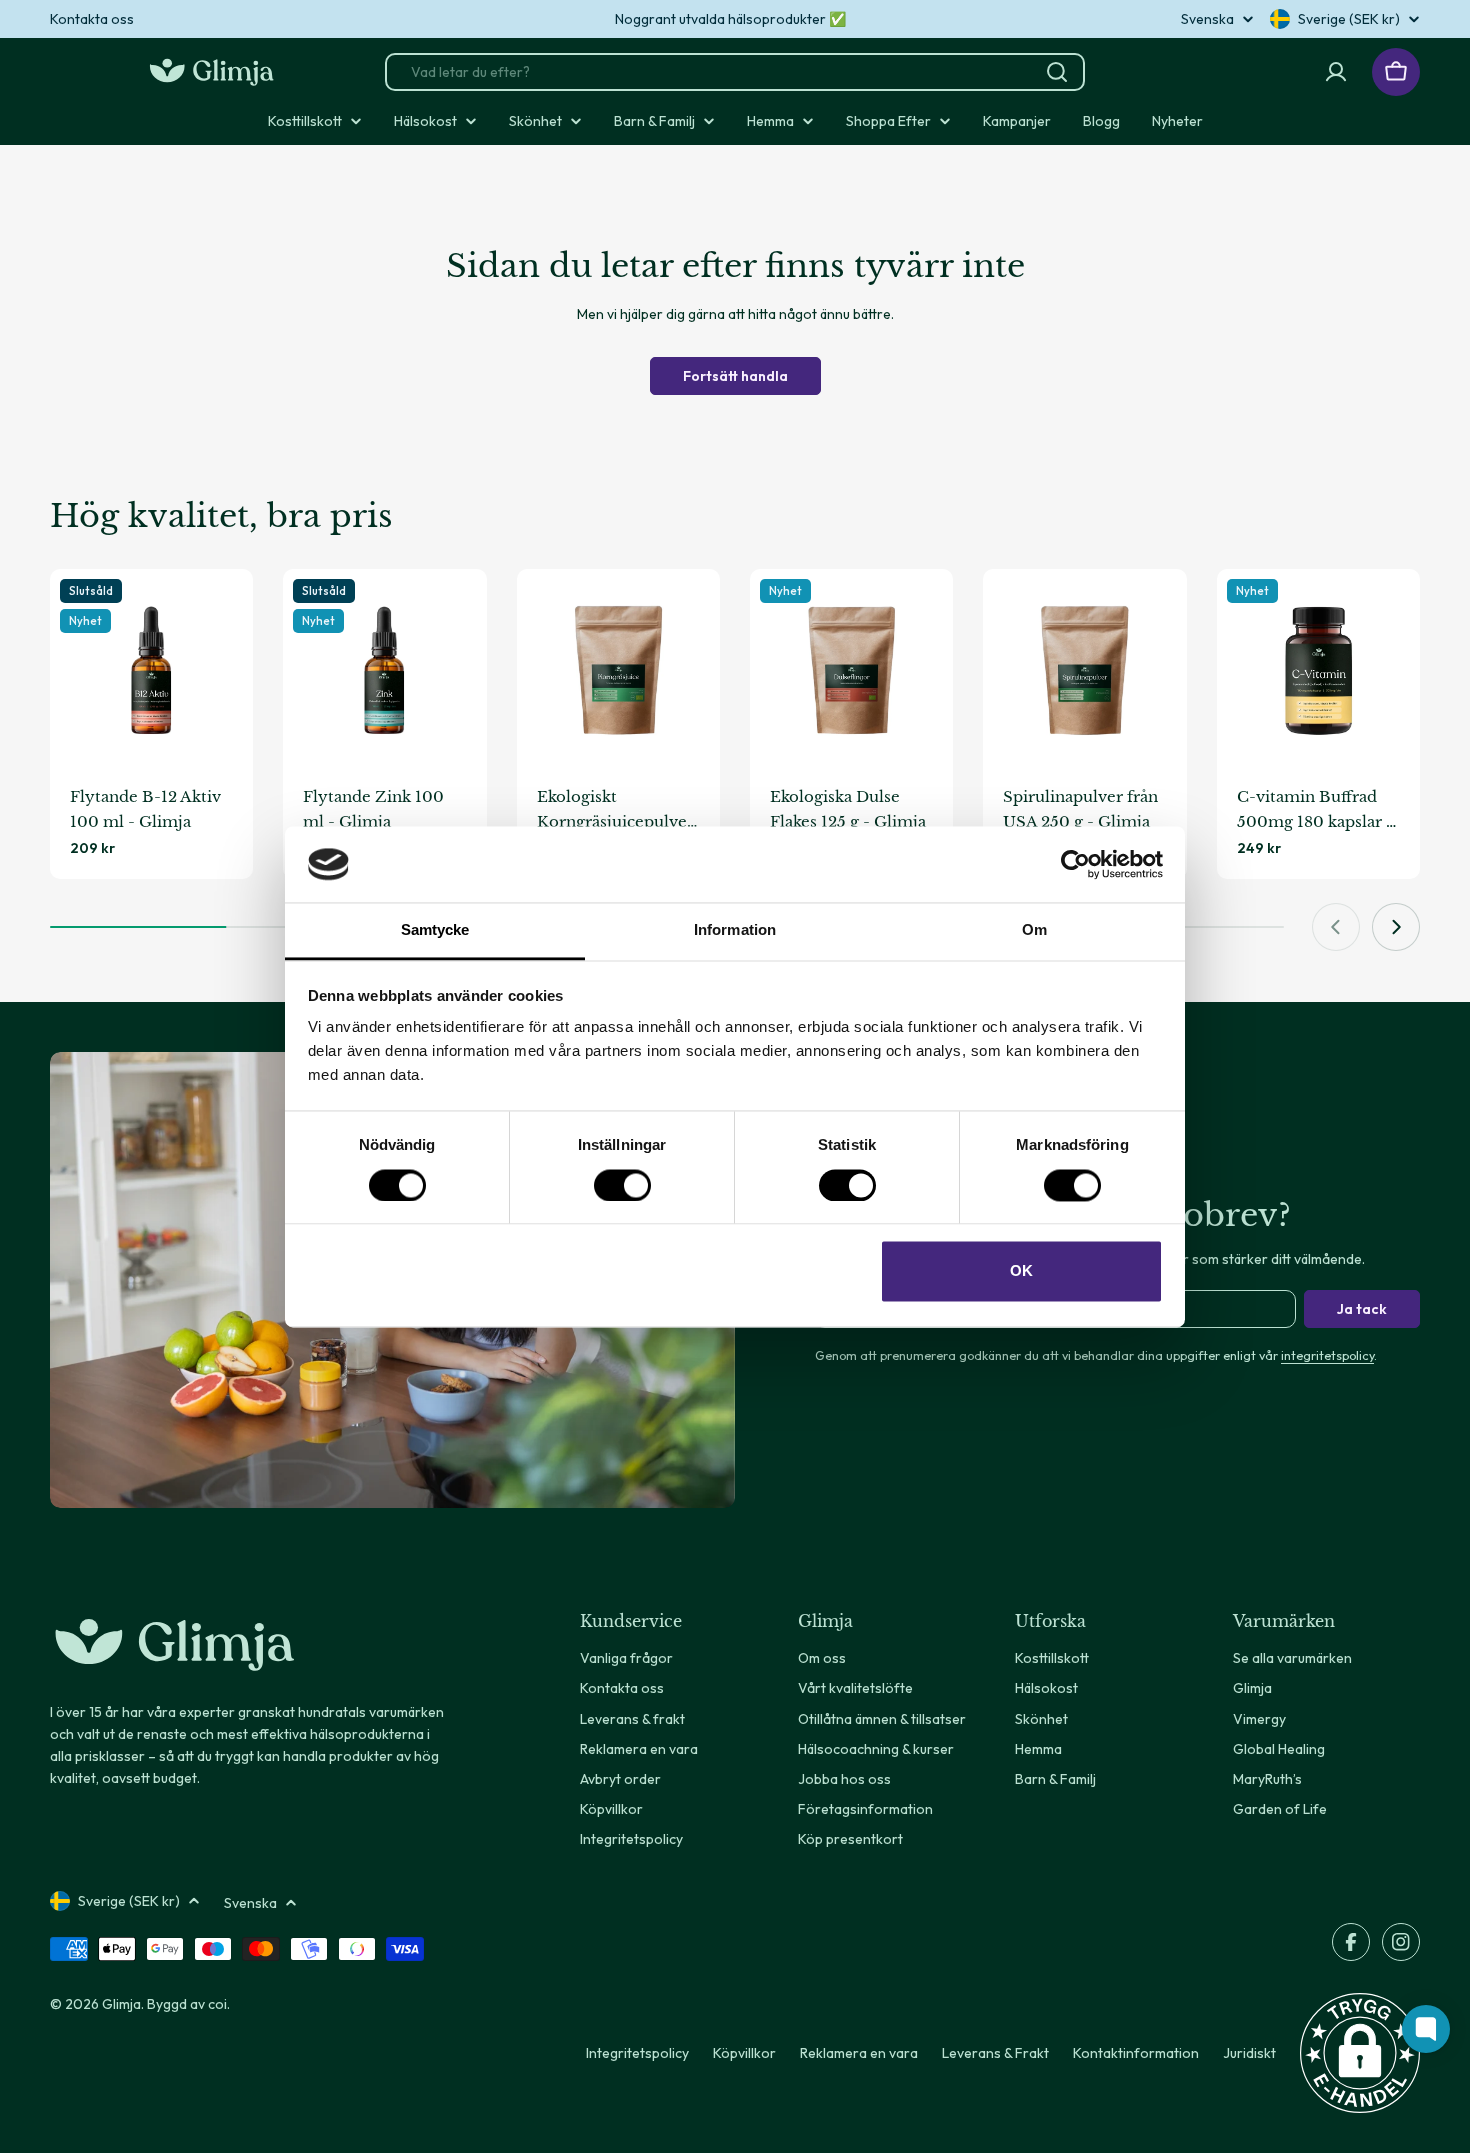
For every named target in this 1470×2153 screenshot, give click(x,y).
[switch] (622, 1185)
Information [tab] (735, 930)
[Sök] (1057, 72)
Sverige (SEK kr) (1349, 19)
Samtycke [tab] (435, 930)
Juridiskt (1249, 2053)
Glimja (121, 2004)
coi (217, 2004)
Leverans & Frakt (995, 2053)
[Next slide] (1396, 927)
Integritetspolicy (637, 2053)
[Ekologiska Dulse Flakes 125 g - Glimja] (851, 670)
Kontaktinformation (1136, 2053)
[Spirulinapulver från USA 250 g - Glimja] (1084, 670)
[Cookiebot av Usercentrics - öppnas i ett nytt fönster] (1075, 864)
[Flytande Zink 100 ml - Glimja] (384, 670)
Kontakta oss (92, 19)
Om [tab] (1034, 930)
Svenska (1207, 19)
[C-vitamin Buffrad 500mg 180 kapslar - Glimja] (1318, 670)
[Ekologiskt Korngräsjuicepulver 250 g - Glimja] (618, 670)
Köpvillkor (744, 2053)
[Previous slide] (1336, 927)
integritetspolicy (1327, 1355)
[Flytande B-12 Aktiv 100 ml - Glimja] (151, 670)
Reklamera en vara (859, 2053)
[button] (1360, 2053)
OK (1021, 1271)
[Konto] (1336, 72)
